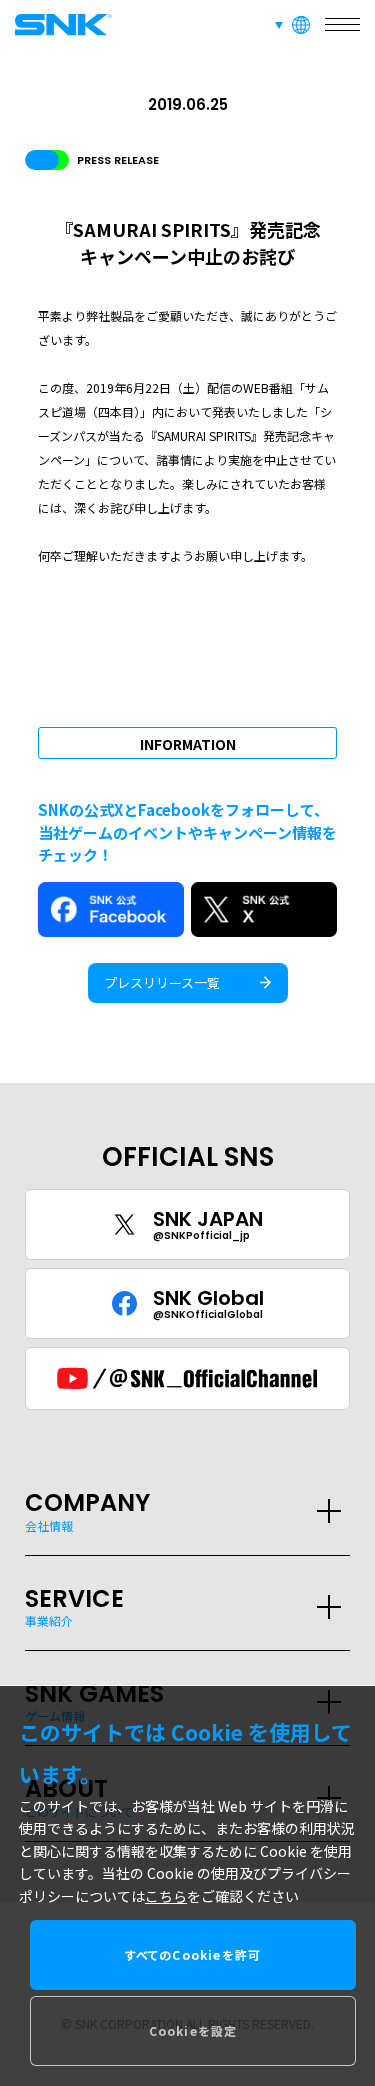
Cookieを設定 (193, 2030)
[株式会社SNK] (60, 24)
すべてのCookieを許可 (193, 1954)
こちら (166, 1896)
